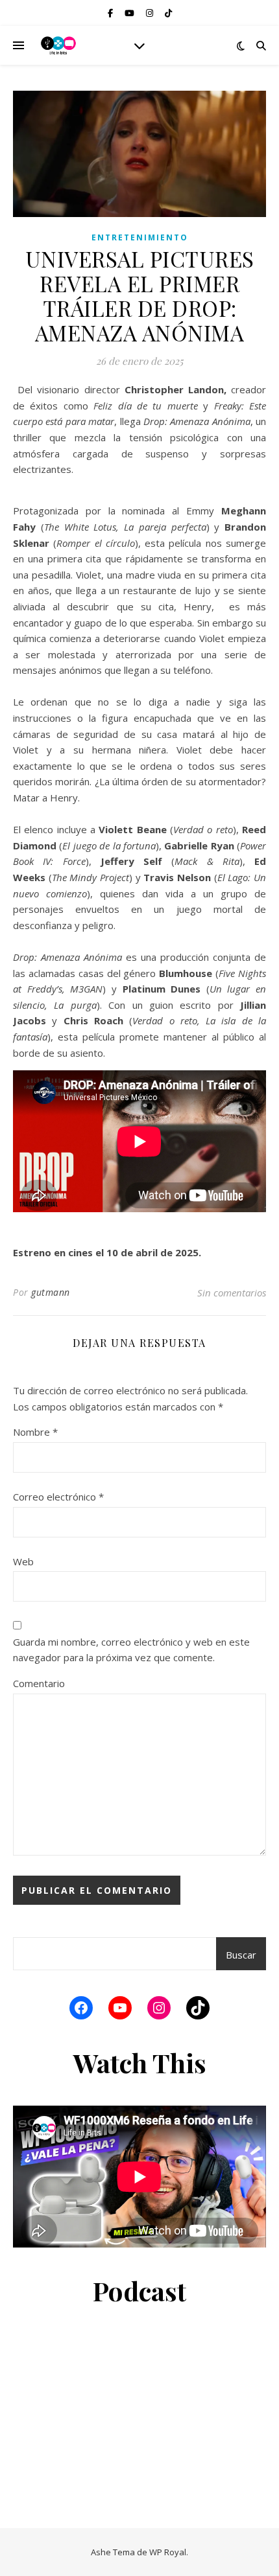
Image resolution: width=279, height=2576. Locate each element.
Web (23, 1561)
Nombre (35, 1432)
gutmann (51, 1292)
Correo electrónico (58, 1497)
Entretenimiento (140, 237)
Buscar (241, 1955)
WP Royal (168, 2552)
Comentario (39, 1683)
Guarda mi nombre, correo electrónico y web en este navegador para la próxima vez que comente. (131, 1650)
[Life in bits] (58, 45)
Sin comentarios (232, 1293)
